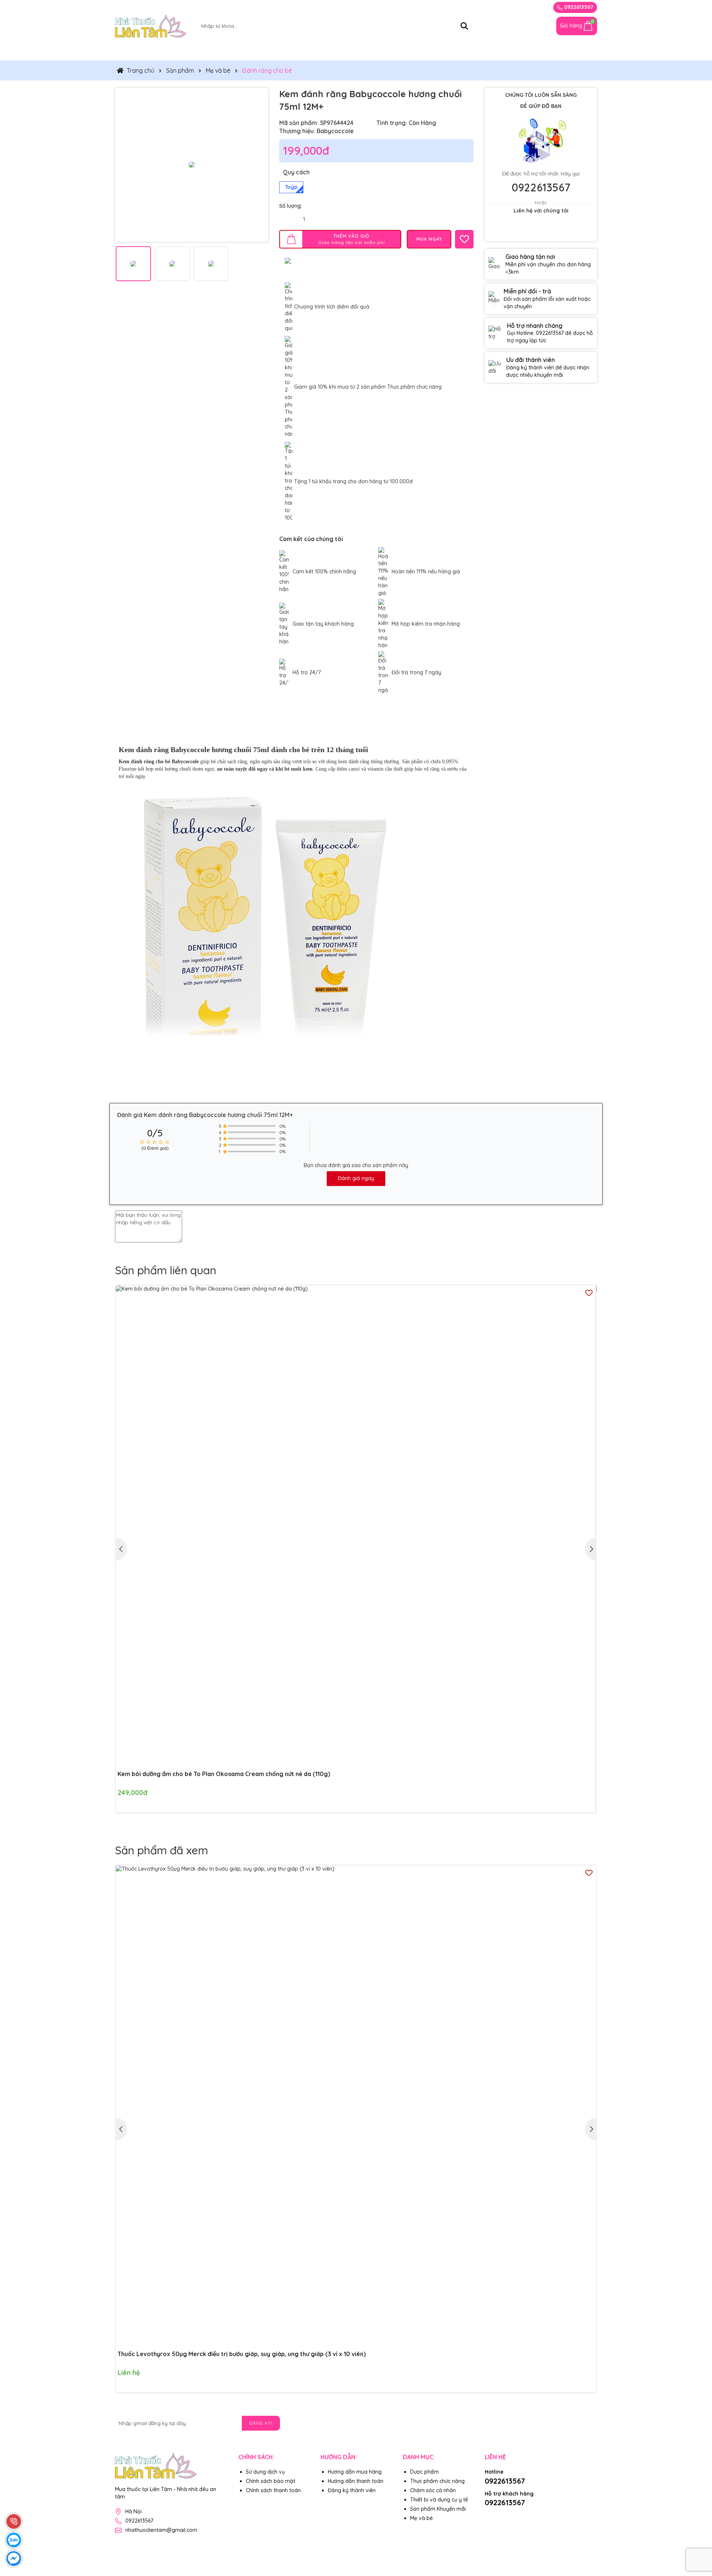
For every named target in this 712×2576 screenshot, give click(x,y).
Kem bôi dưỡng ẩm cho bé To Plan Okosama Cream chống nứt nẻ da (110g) (224, 1774)
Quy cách (296, 172)
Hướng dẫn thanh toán (356, 2481)
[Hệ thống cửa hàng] (528, 26)
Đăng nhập (510, 7)
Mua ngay (588, 1798)
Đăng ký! (261, 2423)
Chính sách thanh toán (273, 2490)
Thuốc (130, 51)
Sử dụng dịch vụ (265, 2472)
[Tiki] (525, 2515)
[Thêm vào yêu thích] (464, 239)
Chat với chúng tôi (541, 230)
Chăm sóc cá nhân (409, 51)
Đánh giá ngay (356, 1178)
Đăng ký (477, 7)
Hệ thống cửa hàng (523, 51)
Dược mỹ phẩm (259, 51)
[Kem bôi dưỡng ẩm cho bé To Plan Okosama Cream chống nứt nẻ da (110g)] (356, 1526)
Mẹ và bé (466, 51)
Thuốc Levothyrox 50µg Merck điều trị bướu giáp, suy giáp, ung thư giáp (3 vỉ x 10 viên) (242, 2354)
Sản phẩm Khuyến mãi (438, 2509)
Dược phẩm (424, 2472)
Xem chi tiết (576, 2378)
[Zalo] (574, 2423)
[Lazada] (508, 2515)
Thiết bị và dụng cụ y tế (332, 51)
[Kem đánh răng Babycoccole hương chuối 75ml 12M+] (192, 164)
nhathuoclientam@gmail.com (161, 2530)
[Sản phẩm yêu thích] (545, 26)
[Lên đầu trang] (697, 2531)
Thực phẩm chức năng (188, 51)
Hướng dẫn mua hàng (355, 2472)
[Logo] (151, 26)
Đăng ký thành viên (352, 2490)
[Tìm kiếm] (464, 26)
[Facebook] (591, 2423)
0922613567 (578, 7)
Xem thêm (294, 1059)
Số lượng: (291, 206)
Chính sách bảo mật (271, 2481)
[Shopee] (491, 2515)
